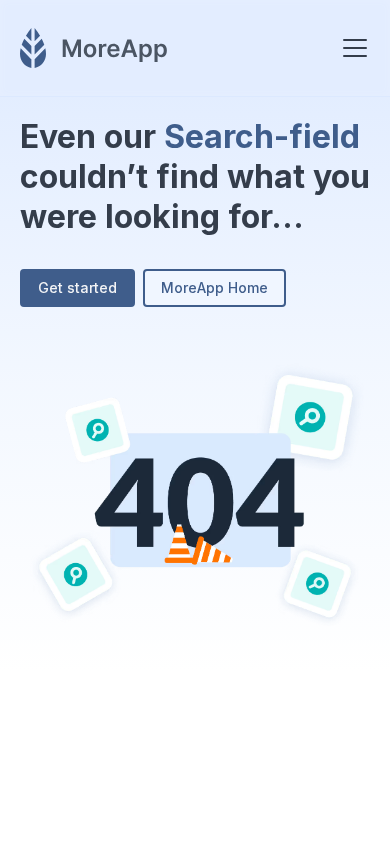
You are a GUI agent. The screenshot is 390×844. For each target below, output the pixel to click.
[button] (351, 48)
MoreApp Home (214, 287)
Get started (77, 287)
